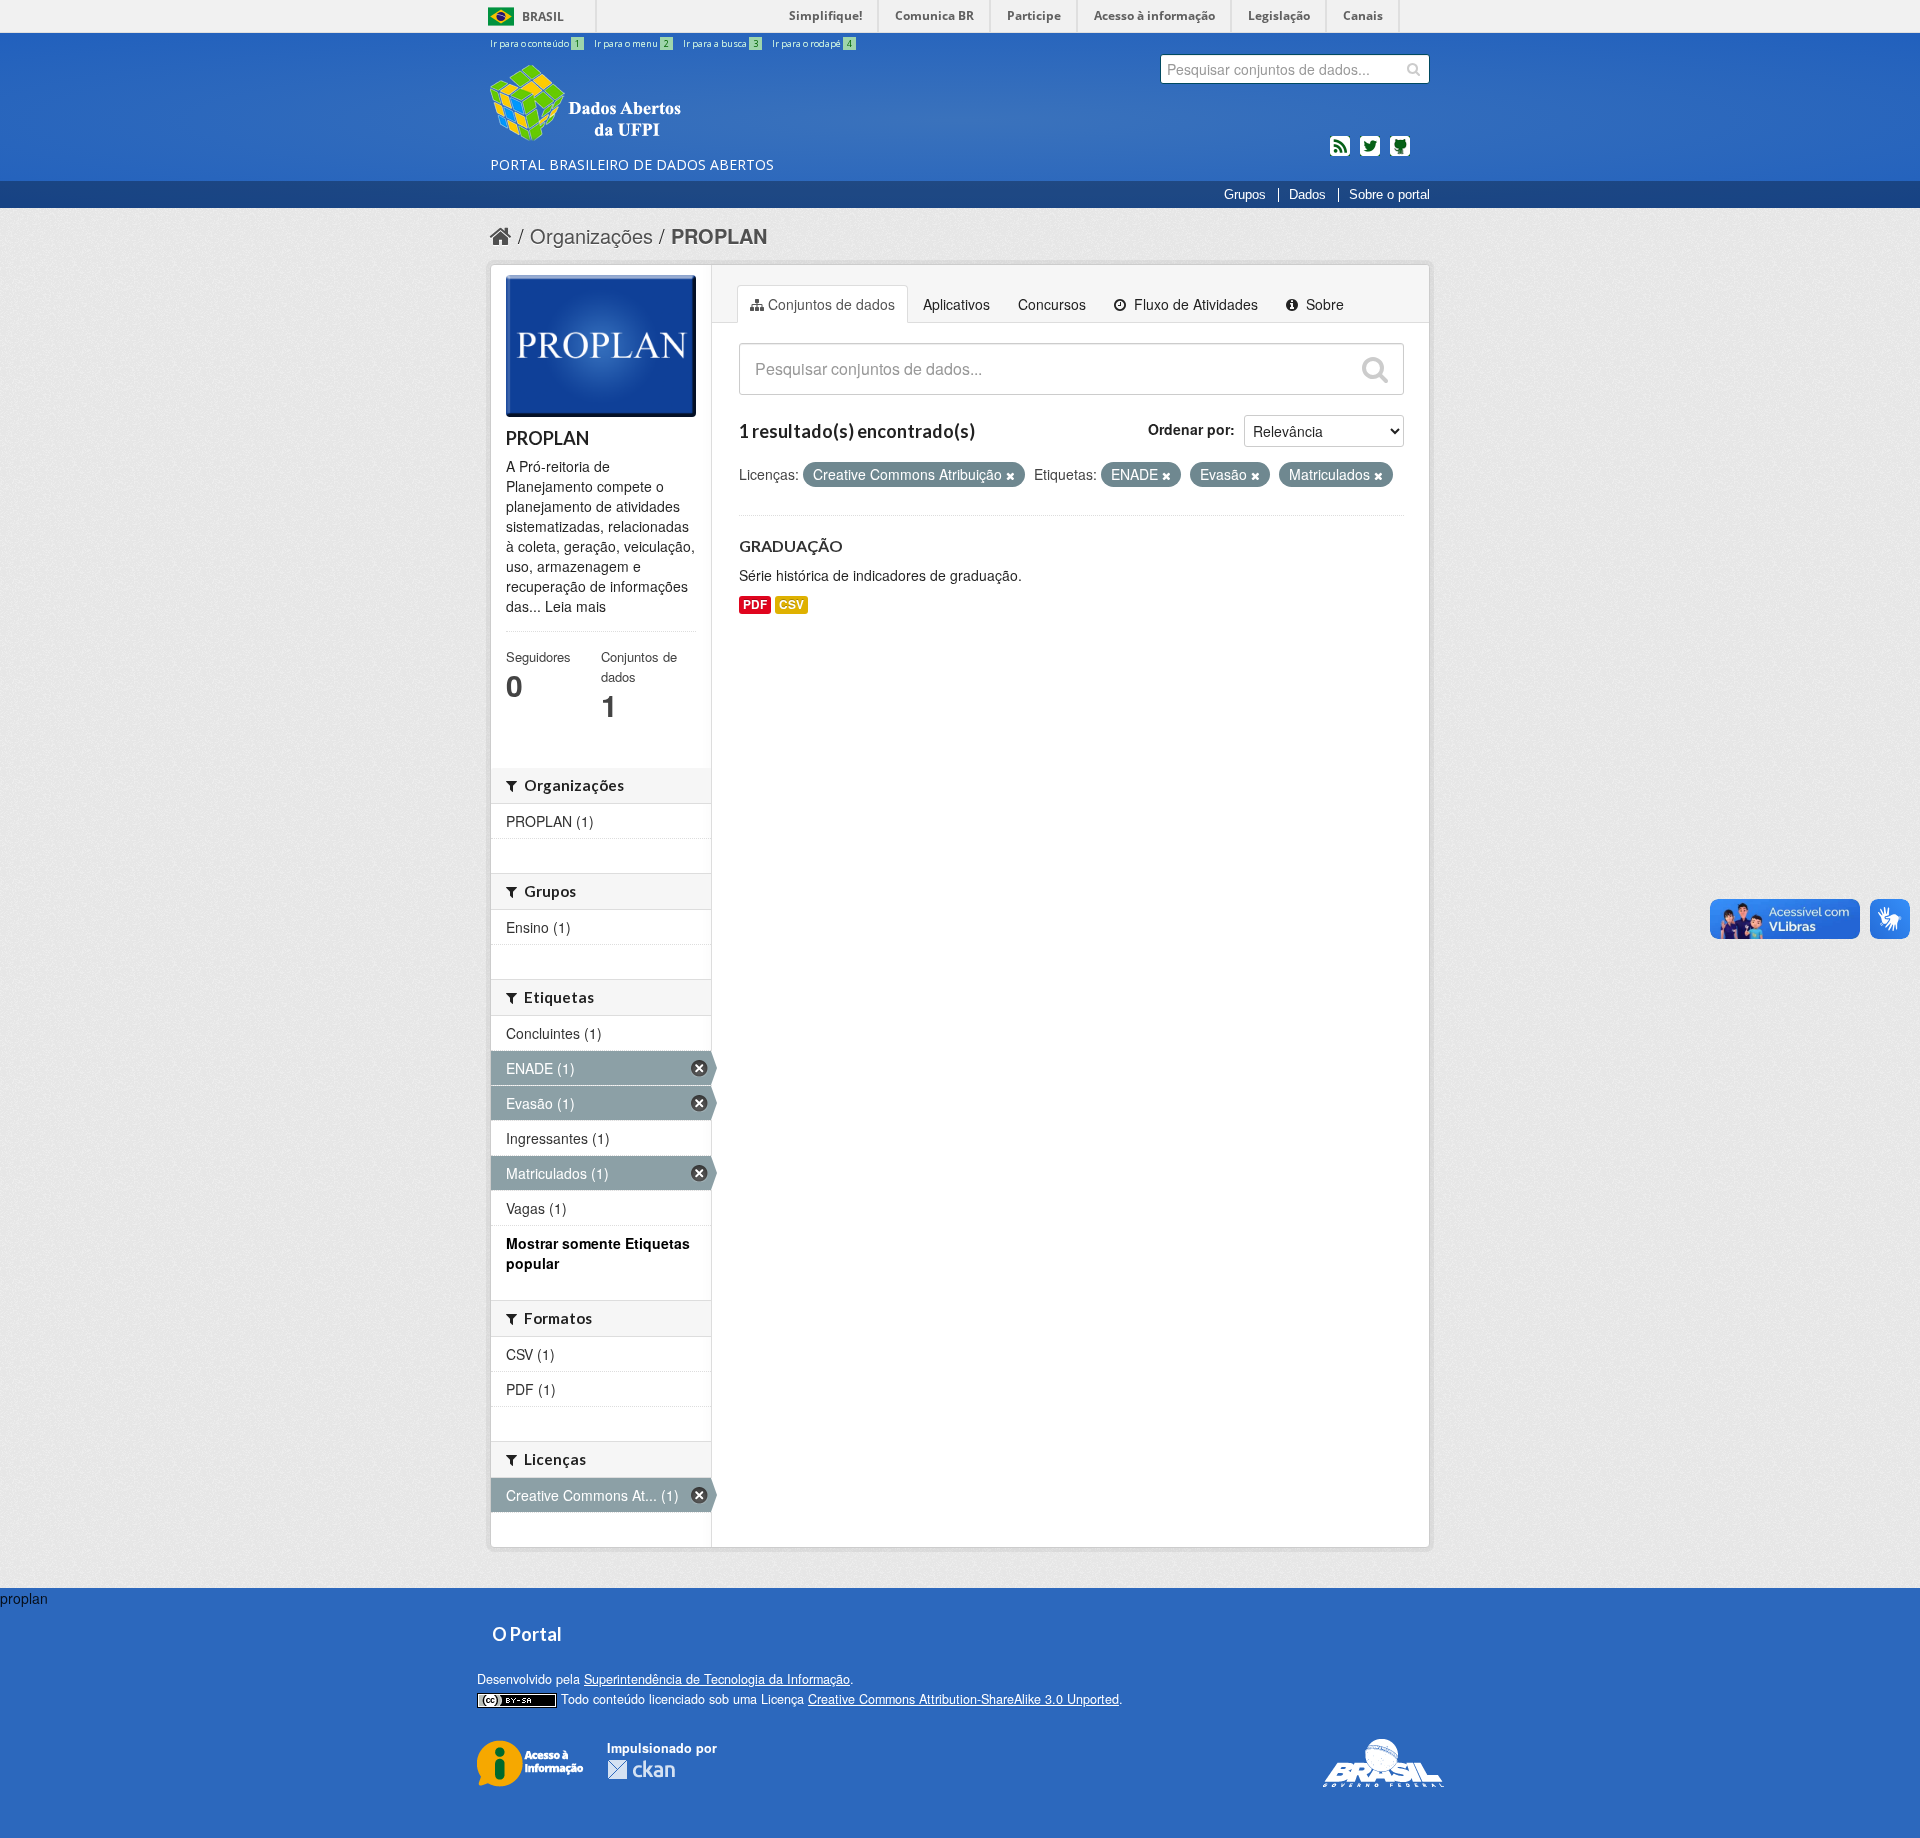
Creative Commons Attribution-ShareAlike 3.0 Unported (963, 1699)
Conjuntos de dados (831, 304)
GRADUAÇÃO (791, 545)
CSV (791, 604)
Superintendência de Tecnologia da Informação (717, 1679)
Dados (1307, 195)
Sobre (1323, 304)
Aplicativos (956, 304)
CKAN (641, 1769)
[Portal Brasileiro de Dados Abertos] (705, 105)
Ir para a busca (720, 43)
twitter (1370, 154)
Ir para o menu (631, 43)
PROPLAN (719, 235)
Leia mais (575, 606)
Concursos (1052, 304)
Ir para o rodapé (812, 43)
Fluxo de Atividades (1194, 304)
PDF (755, 604)
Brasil (543, 16)
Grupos (1245, 195)
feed (1340, 154)
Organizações (591, 235)
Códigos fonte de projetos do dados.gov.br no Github (1400, 154)
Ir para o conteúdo (535, 43)
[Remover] (1010, 475)
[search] (1413, 69)
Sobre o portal (1389, 195)
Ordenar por (1189, 429)
